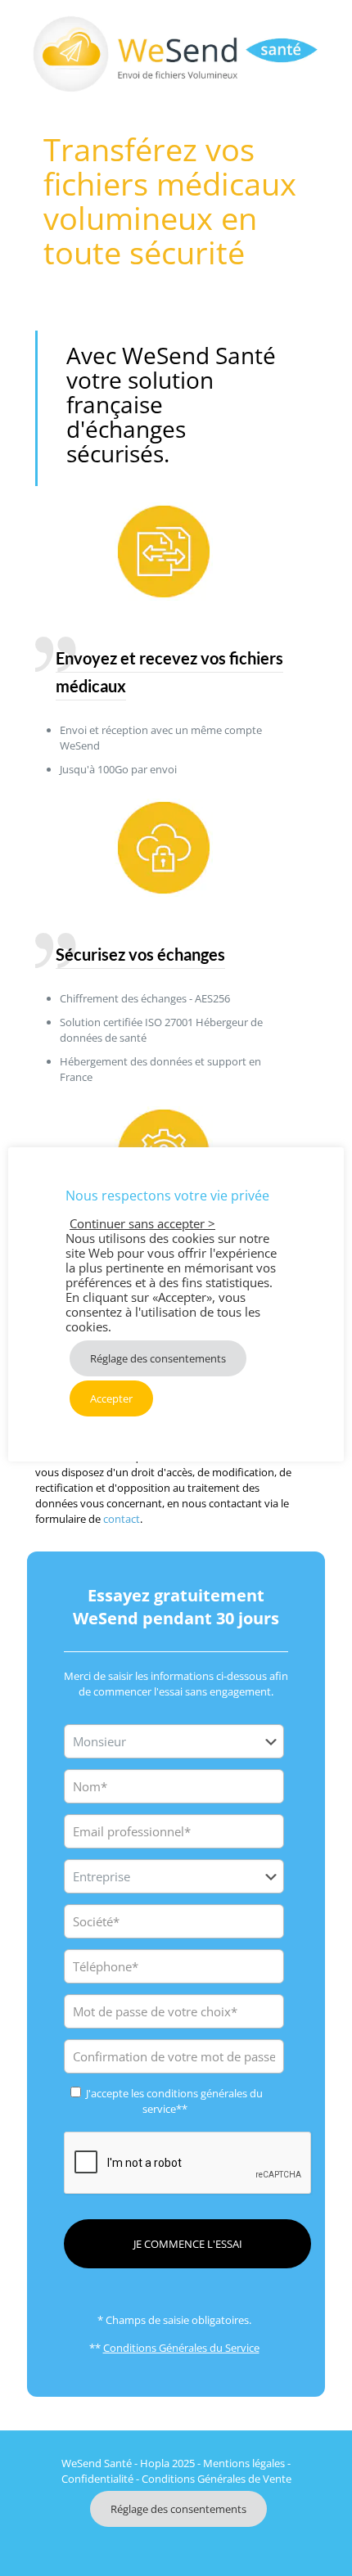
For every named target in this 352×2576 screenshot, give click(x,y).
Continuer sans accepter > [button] (142, 1223)
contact (122, 1519)
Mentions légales (244, 2463)
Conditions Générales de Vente (217, 2479)
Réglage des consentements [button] (178, 2509)
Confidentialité (97, 2479)
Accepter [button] (111, 1398)
